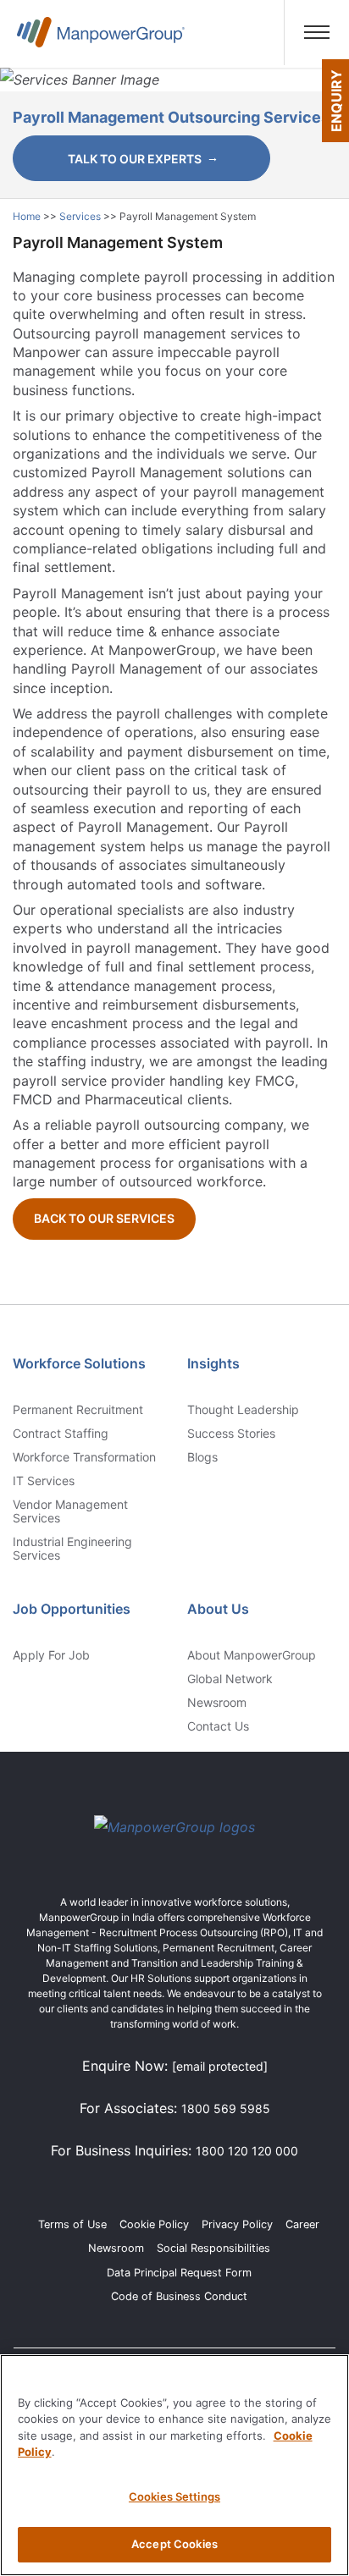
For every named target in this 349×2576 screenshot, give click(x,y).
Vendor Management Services (70, 1511)
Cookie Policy (154, 2224)
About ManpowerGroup (252, 1655)
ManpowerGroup (101, 39)
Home (28, 216)
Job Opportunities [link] (72, 1609)
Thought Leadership (243, 1410)
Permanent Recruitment (78, 1410)
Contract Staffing (61, 1434)
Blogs (202, 1457)
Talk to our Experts (135, 159)
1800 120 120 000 (247, 2151)
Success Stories (231, 1434)
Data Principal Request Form (179, 2273)
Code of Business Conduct (179, 2296)
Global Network (230, 1679)
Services (81, 216)
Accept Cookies (174, 2544)
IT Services (44, 1481)
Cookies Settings (174, 2496)
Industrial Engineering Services (72, 1549)
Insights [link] (213, 1363)
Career (302, 2224)
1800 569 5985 (226, 2108)
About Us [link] (218, 1609)
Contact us (218, 1726)
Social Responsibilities (213, 2248)
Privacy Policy (237, 2224)
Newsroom (217, 1703)
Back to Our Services (104, 1218)
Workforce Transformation (84, 1457)
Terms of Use (72, 2224)
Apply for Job (51, 1655)
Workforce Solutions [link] (79, 1363)
